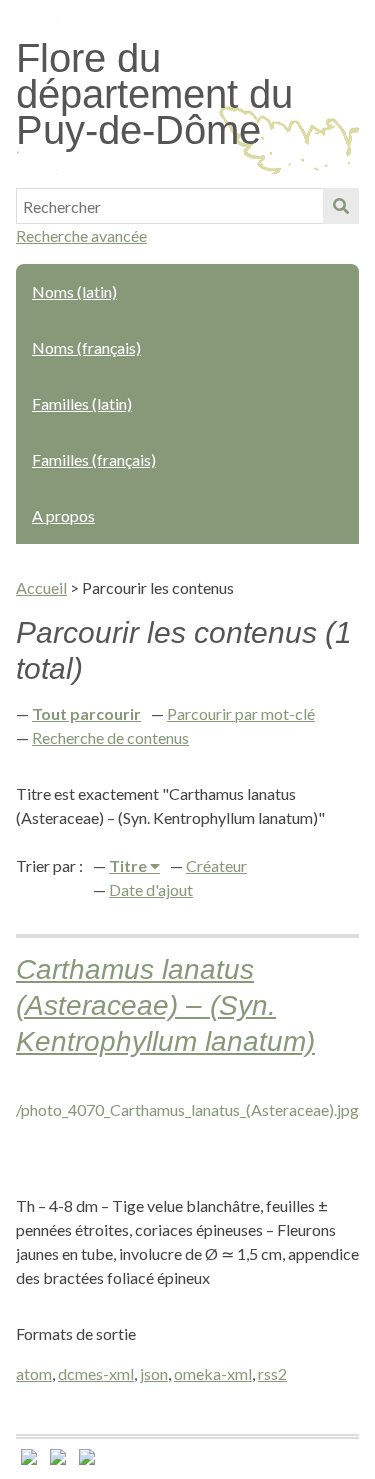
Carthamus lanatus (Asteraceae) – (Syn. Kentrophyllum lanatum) (165, 1005)
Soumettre (341, 206)
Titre (129, 865)
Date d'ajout (151, 889)
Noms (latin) (74, 291)
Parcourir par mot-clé (241, 713)
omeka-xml (213, 1373)
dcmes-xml (96, 1373)
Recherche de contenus (110, 737)
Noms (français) (86, 347)
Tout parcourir (86, 713)
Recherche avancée (81, 235)
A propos (63, 515)
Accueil (41, 587)
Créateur (216, 865)
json (154, 1373)
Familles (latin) (82, 403)
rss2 (272, 1373)
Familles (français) (94, 459)
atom (34, 1373)
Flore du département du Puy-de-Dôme (154, 94)
